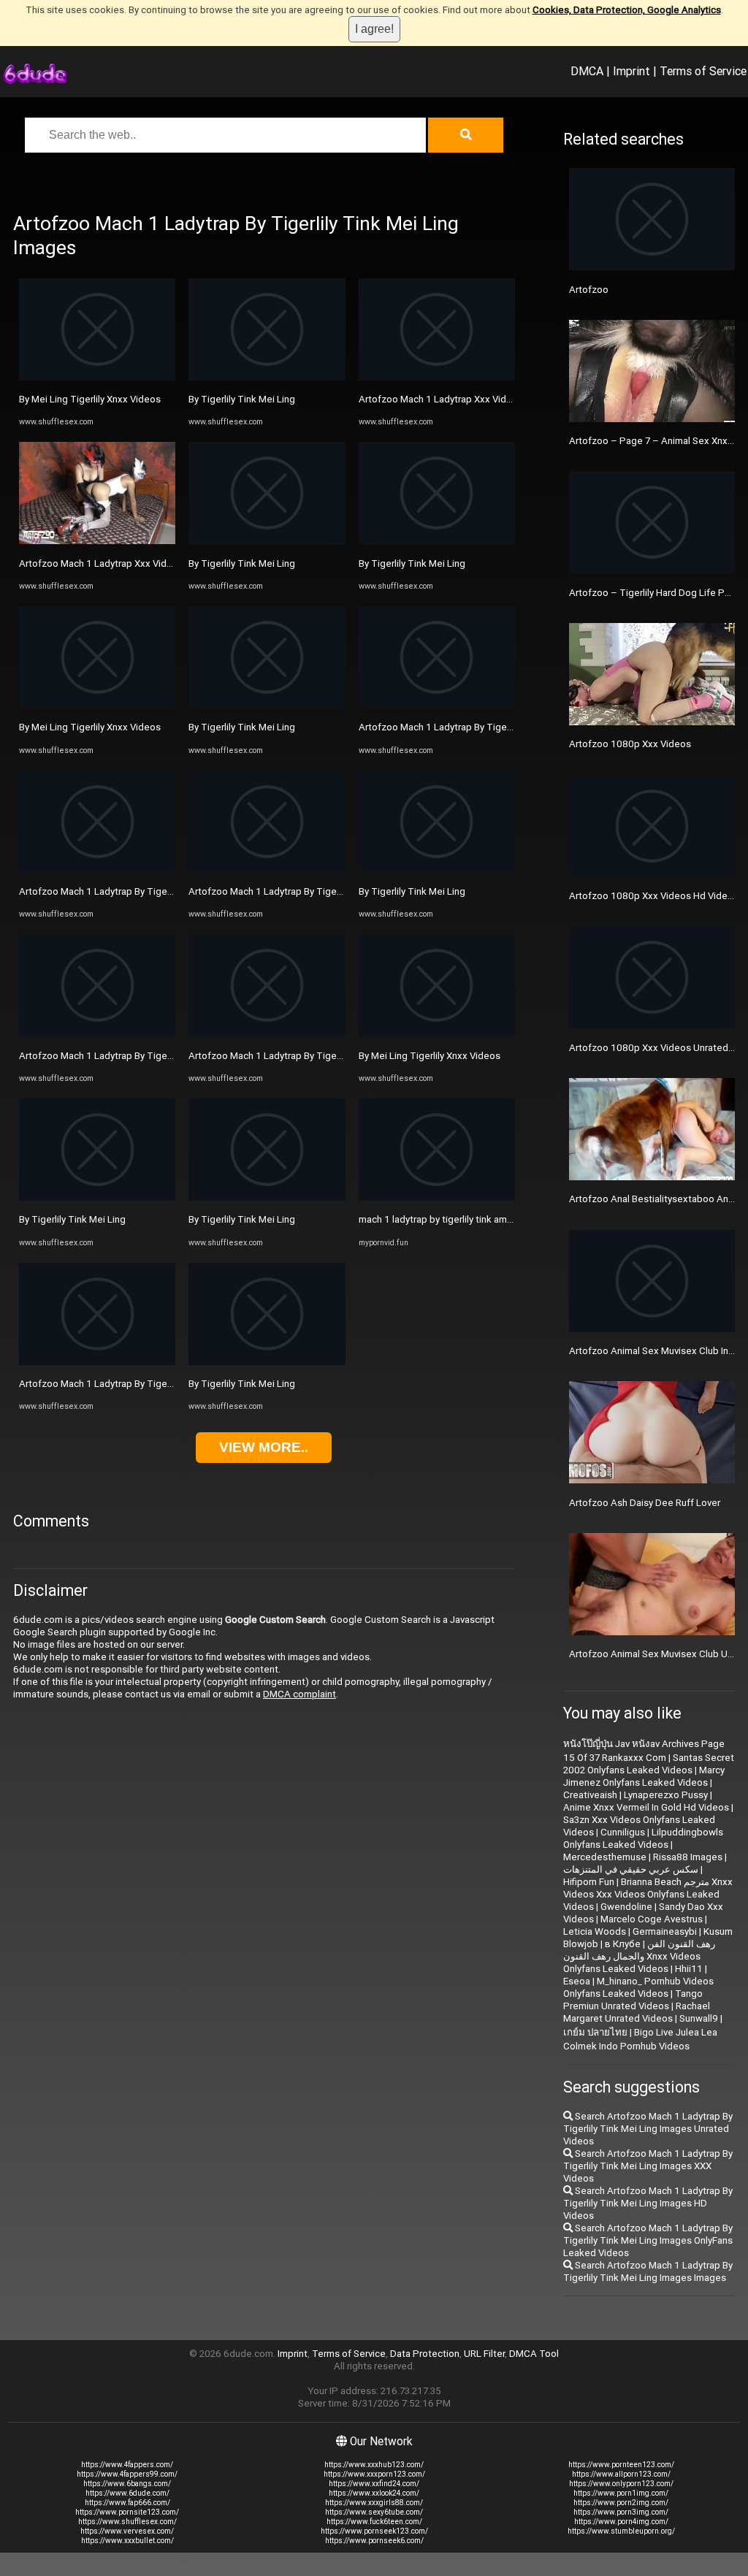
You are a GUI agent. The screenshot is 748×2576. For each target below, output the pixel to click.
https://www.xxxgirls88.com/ (374, 2503)
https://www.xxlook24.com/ (374, 2493)
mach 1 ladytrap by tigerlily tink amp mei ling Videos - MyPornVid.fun (505, 1219)
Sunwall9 (699, 2018)
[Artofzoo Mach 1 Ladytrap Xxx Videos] (97, 541)
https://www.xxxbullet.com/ (127, 2541)
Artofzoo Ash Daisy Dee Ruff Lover (645, 1503)
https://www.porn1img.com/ (621, 2493)
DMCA (587, 71)
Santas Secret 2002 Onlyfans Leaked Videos (649, 1764)
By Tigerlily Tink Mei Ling (72, 1219)
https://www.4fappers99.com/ (127, 2474)
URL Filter (484, 2354)
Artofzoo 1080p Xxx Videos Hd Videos (654, 896)
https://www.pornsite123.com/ (127, 2512)
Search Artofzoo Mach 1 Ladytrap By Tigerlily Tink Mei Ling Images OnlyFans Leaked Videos (648, 2240)
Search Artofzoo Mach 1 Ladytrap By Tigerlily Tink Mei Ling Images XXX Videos (648, 2166)
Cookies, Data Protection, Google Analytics (627, 10)
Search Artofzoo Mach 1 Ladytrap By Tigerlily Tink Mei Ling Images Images (648, 2271)
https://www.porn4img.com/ (621, 2522)
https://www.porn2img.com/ (621, 2503)
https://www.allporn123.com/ (621, 2474)
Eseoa (577, 1981)
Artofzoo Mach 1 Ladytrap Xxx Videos (101, 563)
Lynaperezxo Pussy (666, 1795)
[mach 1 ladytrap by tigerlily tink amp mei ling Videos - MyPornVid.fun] (437, 1197)
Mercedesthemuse (605, 1857)
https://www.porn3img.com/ (621, 2512)
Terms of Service (703, 71)
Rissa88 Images (688, 1857)
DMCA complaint (299, 1694)
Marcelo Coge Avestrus (652, 1919)
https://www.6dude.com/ (127, 2493)
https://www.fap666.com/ (127, 2503)
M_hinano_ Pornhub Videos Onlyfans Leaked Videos (638, 1987)
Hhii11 (689, 1969)
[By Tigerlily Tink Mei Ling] (97, 1197)
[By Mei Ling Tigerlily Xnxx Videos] (97, 377)
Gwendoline (626, 1907)
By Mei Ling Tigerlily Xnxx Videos (90, 399)
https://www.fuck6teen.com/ (374, 2522)
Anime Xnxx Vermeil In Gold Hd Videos (646, 1807)
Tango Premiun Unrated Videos (633, 2000)
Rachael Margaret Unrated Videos (637, 2012)
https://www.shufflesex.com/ (127, 2522)
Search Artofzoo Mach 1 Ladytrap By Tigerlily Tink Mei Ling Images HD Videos (648, 2203)
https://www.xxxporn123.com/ (374, 2474)
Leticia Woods (595, 1931)
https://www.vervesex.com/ (127, 2531)
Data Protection (425, 2354)
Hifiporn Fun (589, 1882)
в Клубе (623, 1944)
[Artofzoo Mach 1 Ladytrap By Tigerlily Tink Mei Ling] (97, 870)
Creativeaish (590, 1795)
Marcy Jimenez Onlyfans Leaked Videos (644, 1776)
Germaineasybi (665, 1931)
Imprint (631, 71)
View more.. (264, 1447)
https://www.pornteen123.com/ (621, 2465)
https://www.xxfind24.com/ (374, 2484)
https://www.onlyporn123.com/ (621, 2484)
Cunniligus (623, 1832)
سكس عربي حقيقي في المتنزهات (631, 1869)
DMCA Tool (534, 2354)
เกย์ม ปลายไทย (595, 2032)
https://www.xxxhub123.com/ (374, 2465)
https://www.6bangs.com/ (127, 2484)
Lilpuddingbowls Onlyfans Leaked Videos (643, 1838)
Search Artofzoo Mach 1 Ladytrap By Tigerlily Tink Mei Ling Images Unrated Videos (648, 2129)
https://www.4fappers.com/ (127, 2465)
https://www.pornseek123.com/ (374, 2531)
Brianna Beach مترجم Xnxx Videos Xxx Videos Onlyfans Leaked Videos (648, 1894)
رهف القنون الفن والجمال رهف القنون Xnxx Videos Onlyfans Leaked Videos (639, 1956)
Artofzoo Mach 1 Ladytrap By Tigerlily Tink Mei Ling (130, 891)
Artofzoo (589, 290)
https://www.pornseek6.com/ (374, 2541)
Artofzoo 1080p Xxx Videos (630, 744)
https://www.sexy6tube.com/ (374, 2512)
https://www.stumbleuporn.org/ (621, 2531)
